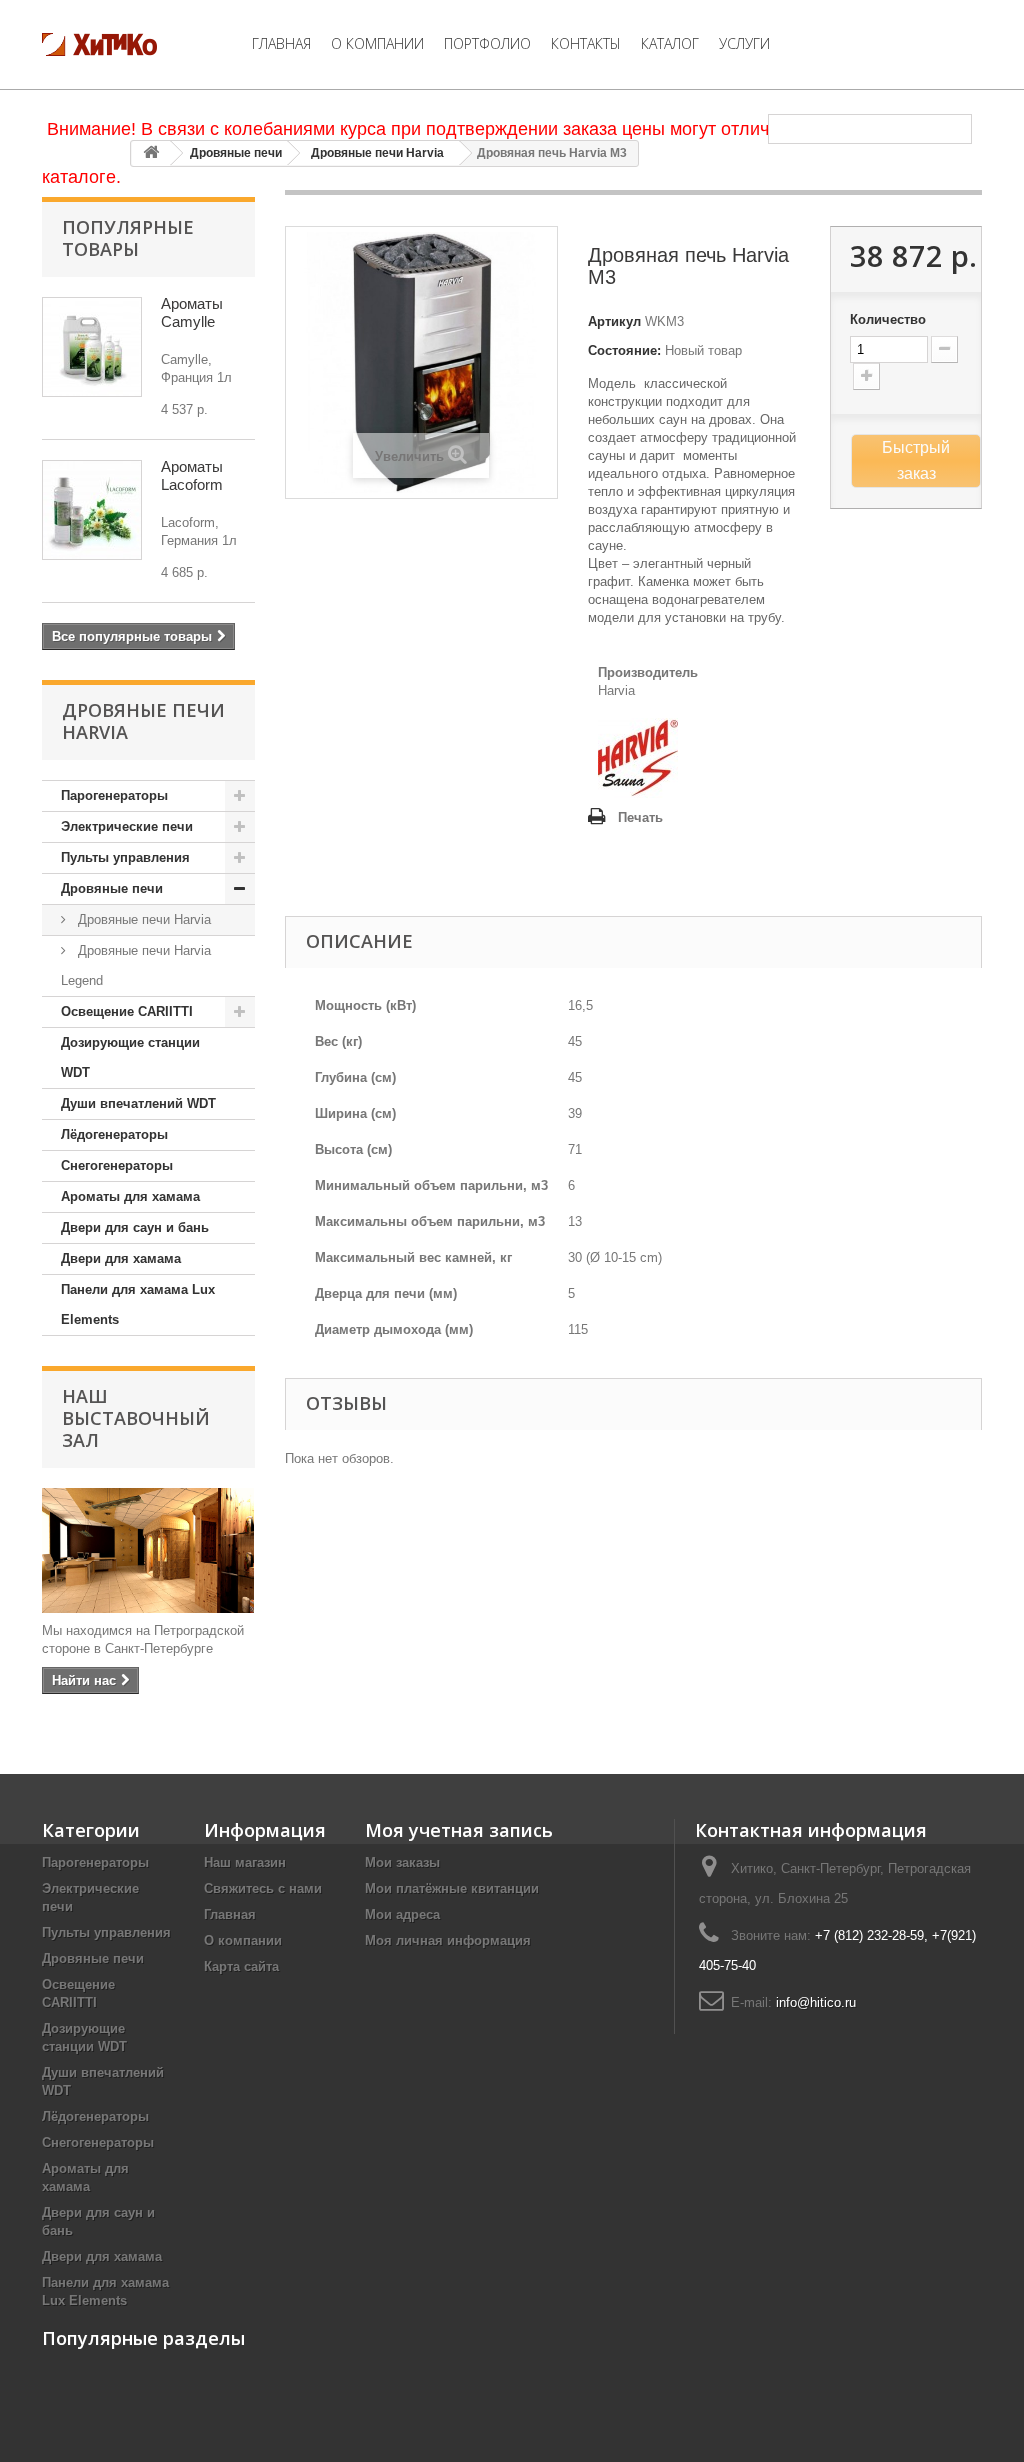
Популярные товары (128, 238)
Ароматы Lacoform (192, 475)
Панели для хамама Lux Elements (138, 1304)
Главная (281, 43)
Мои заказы (402, 1862)
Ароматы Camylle (192, 312)
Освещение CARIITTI (127, 1011)
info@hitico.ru (816, 2002)
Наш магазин (245, 1862)
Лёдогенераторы (114, 1134)
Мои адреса (402, 1914)
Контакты (586, 43)
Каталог (670, 43)
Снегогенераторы (117, 1165)
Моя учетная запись (459, 1830)
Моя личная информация (448, 1940)
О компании (377, 43)
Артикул (614, 321)
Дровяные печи (236, 153)
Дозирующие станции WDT (130, 1057)
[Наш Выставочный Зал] (148, 1550)
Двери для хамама (121, 1258)
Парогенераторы (114, 795)
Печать (640, 817)
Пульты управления (125, 857)
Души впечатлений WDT (138, 1103)
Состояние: (624, 350)
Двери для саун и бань (135, 1227)
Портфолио (487, 43)
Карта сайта (241, 1966)
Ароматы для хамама (130, 1196)
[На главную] (151, 153)
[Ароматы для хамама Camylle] (92, 347)
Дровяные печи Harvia (377, 153)
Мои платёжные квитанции (452, 1888)
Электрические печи (127, 826)
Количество (888, 319)
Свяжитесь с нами (263, 1888)
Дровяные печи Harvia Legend (136, 965)
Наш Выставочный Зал (136, 1418)
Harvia (616, 690)
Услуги (744, 43)
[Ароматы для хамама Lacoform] (92, 510)
